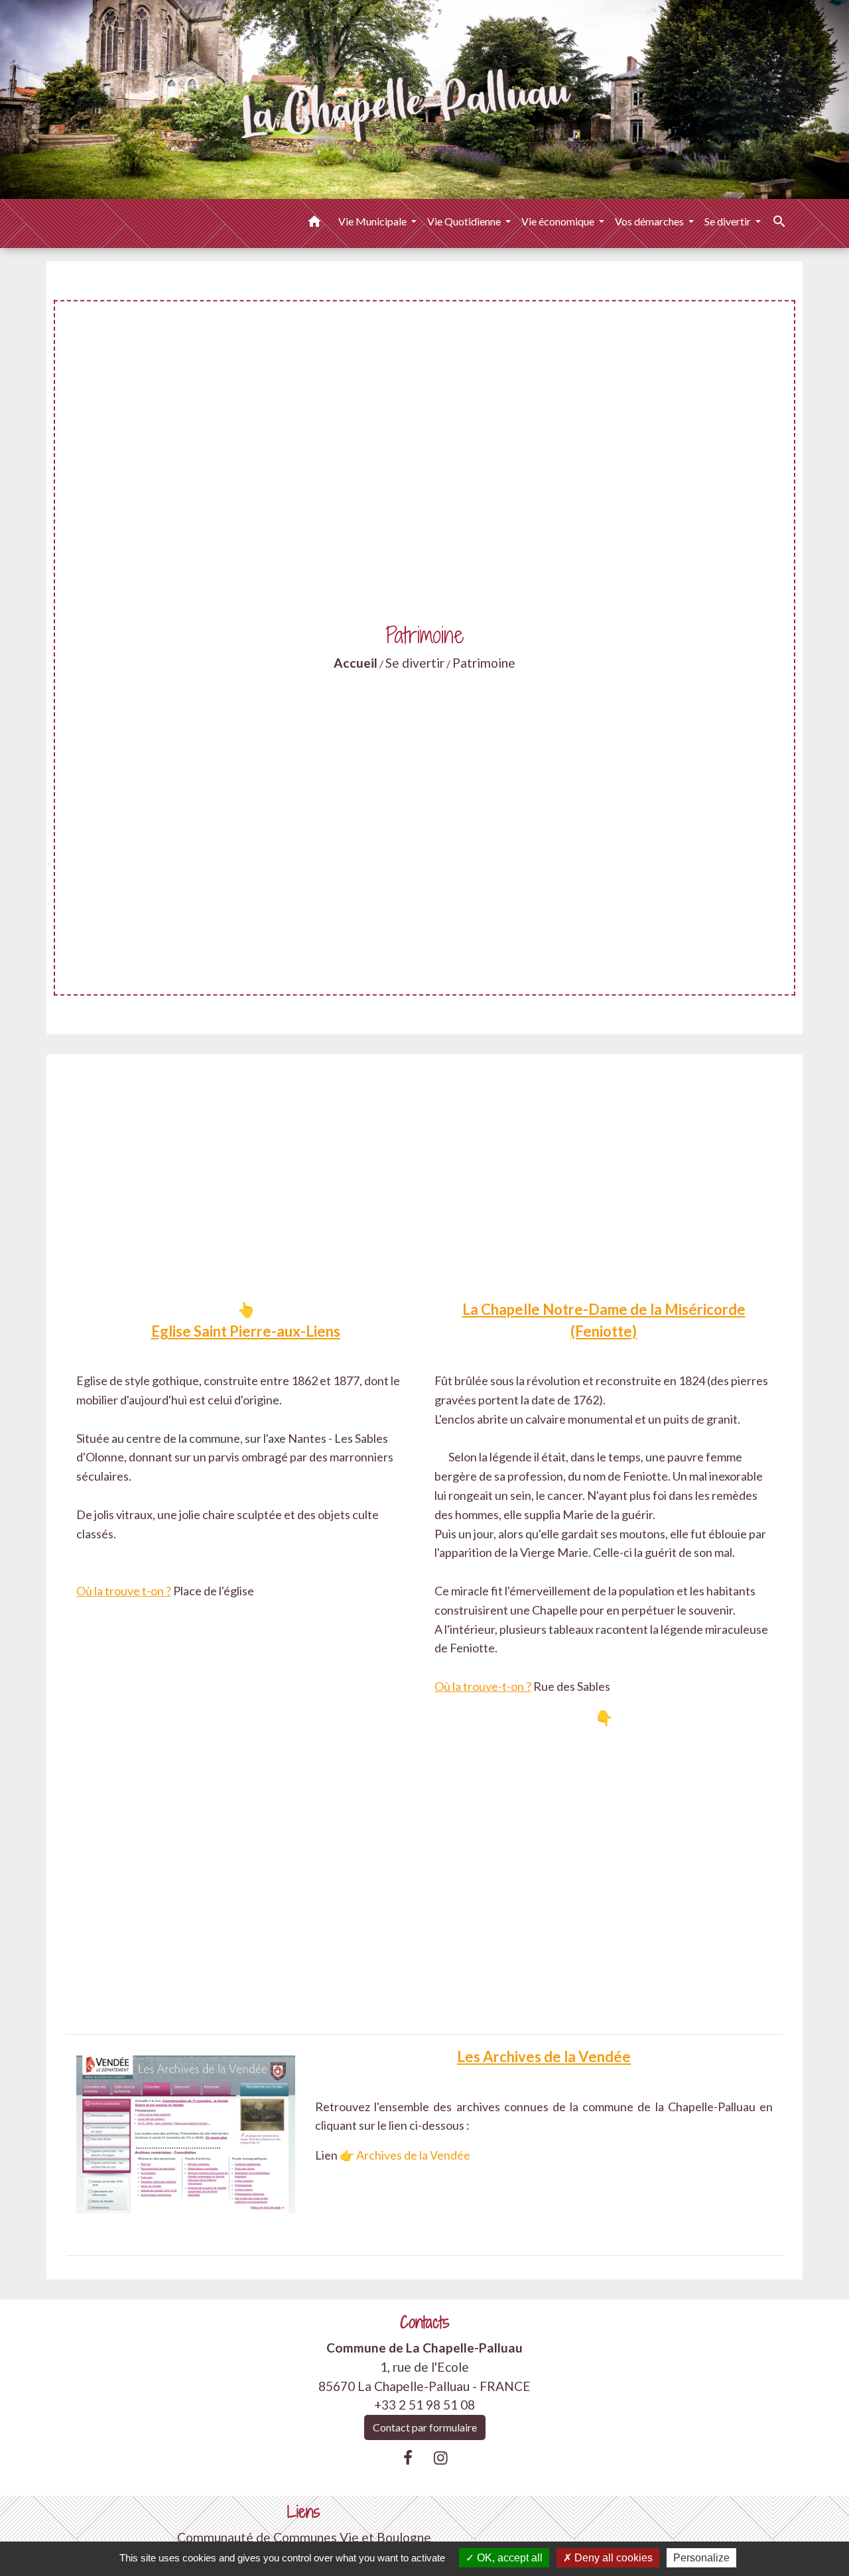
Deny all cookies (612, 2558)
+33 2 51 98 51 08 (424, 2405)
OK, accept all (508, 2558)
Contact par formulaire (425, 2427)
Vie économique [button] (559, 221)
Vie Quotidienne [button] (465, 221)
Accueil (356, 663)
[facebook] (408, 2457)
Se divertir (415, 663)
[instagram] (441, 2457)
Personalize (701, 2558)
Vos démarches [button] (650, 221)
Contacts (425, 2322)
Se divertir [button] (729, 221)
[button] (314, 223)
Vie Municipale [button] (373, 221)
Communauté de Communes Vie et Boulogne (304, 2537)
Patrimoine (484, 663)
